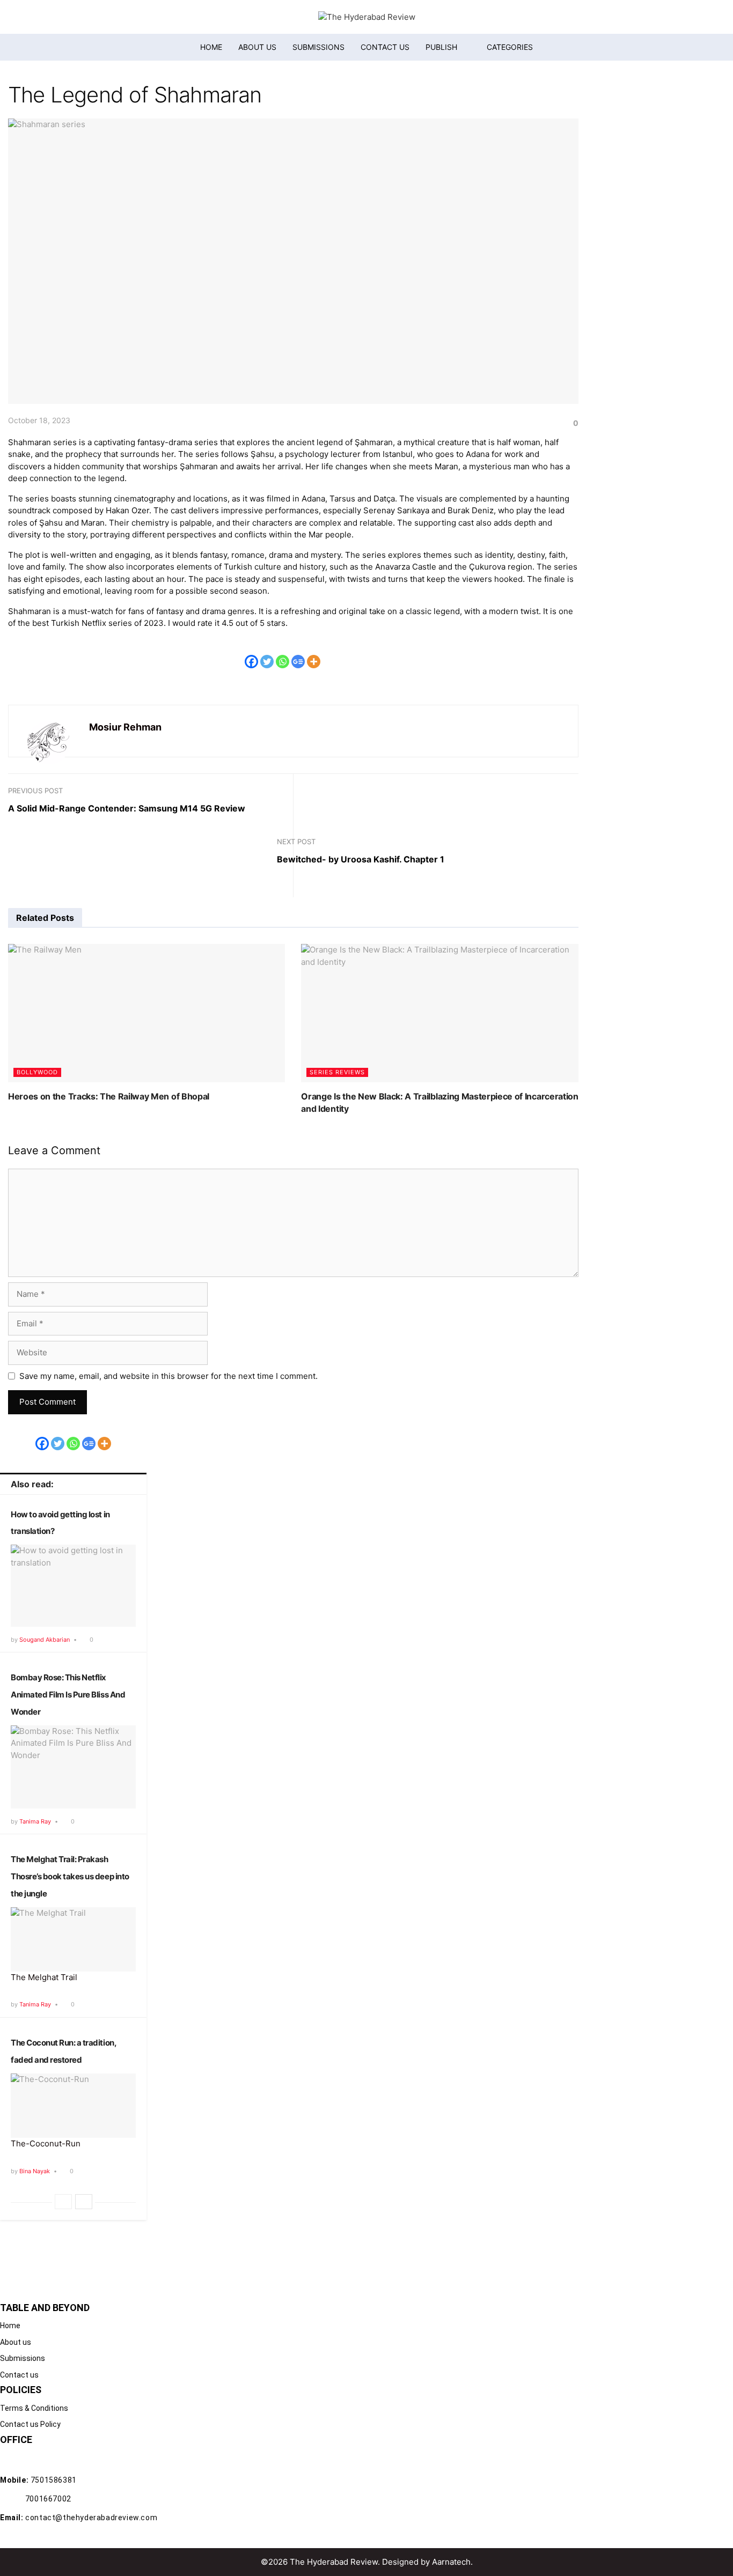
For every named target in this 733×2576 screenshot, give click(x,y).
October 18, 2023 (39, 420)
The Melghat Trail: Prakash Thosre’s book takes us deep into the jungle (70, 1876)
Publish (441, 47)
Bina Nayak (35, 2171)
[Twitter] (267, 654)
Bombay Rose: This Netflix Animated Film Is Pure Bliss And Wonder (68, 1695)
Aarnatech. (452, 2562)
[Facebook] (251, 654)
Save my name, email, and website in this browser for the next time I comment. (168, 1376)
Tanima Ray (35, 1821)
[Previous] (63, 2202)
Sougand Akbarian (45, 1640)
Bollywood (37, 1072)
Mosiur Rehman (125, 727)
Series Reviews (337, 1072)
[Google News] (298, 654)
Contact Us (385, 47)
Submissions (318, 47)
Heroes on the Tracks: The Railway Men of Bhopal (109, 1096)
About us (257, 47)
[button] (503, 47)
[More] (314, 654)
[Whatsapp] (283, 654)
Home (211, 47)
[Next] (84, 2202)
